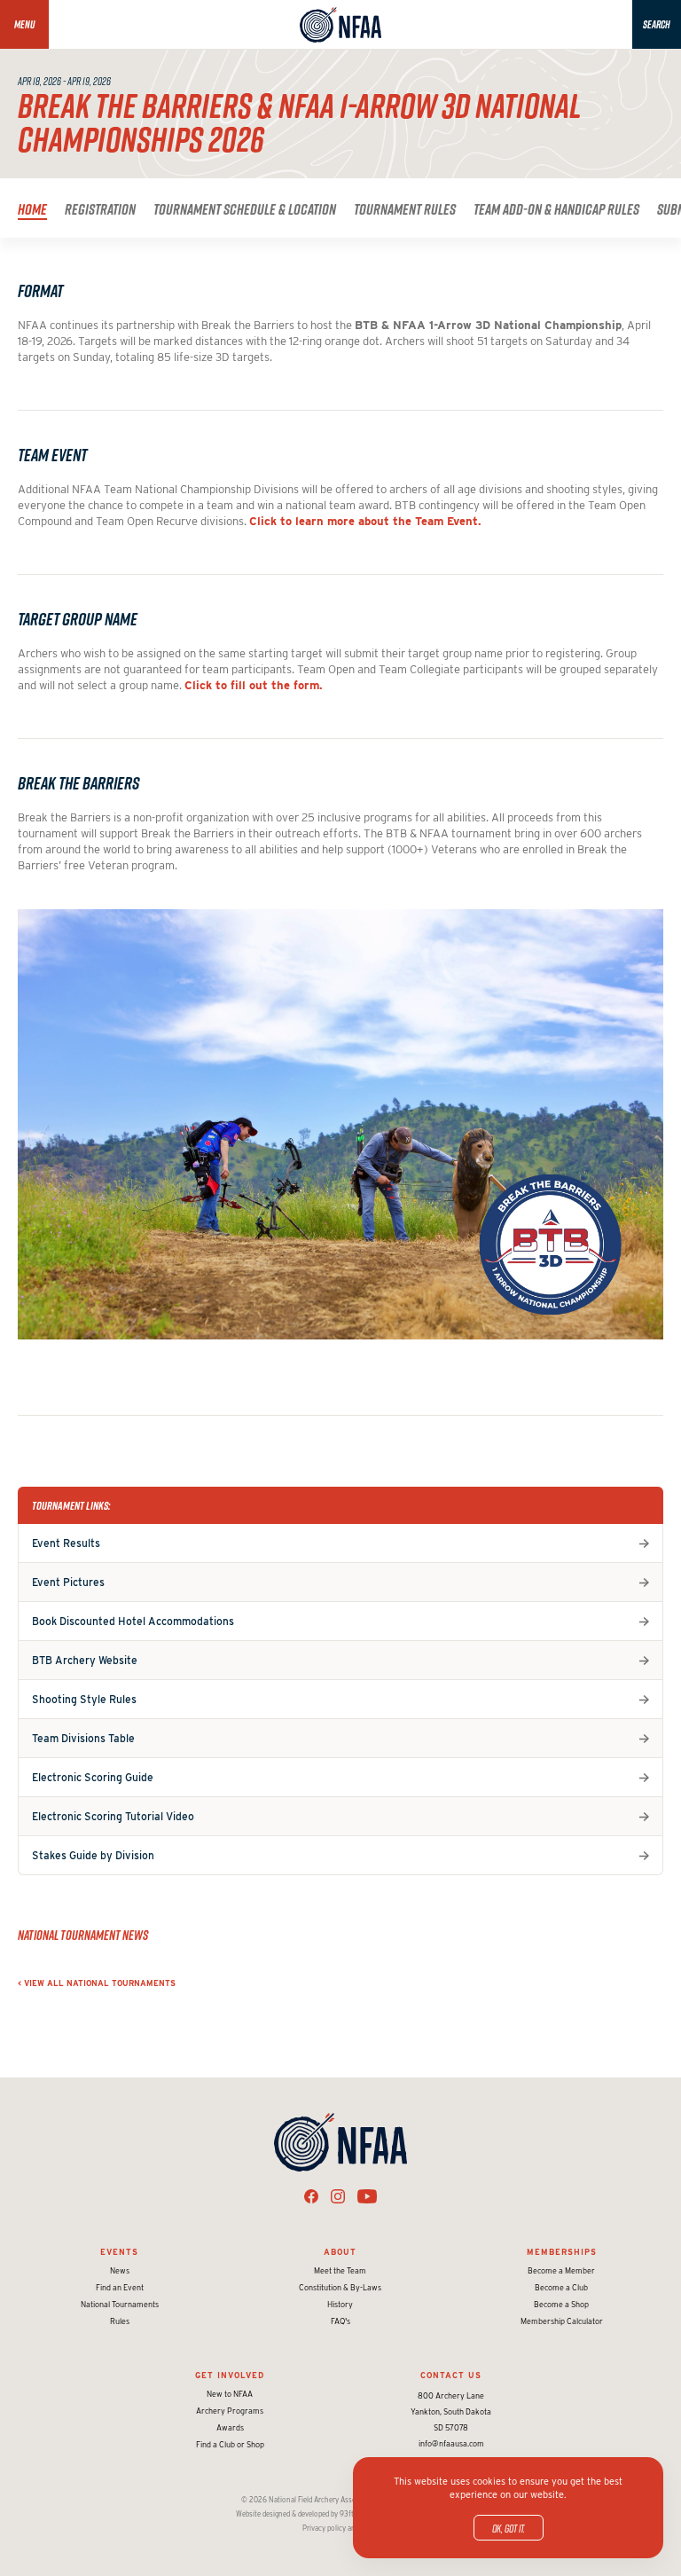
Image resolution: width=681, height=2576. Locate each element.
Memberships (562, 2252)
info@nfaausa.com (451, 2443)
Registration (100, 209)
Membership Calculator (562, 2321)
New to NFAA (230, 2394)
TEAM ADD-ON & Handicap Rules (556, 209)
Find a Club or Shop (230, 2444)
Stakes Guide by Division (93, 1855)
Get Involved (230, 2375)
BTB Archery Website (85, 1660)
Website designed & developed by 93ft (295, 2514)
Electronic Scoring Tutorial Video (113, 1816)
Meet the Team (340, 2270)
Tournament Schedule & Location (245, 209)
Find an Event (120, 2287)
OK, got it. (509, 2528)
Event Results (66, 1543)
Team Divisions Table (83, 1738)
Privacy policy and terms (341, 2528)
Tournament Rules (405, 209)
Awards (230, 2427)
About (340, 2252)
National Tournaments (120, 2304)
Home (32, 209)
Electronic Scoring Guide (93, 1777)
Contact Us (451, 2375)
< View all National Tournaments (97, 1983)
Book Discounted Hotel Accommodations (133, 1621)
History (340, 2304)
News (120, 2270)
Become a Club (561, 2287)
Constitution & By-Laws (340, 2287)
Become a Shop (561, 2304)
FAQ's (340, 2321)
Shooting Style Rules (84, 1699)
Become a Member (561, 2270)
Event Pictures (68, 1582)
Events (119, 2252)
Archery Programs (230, 2411)
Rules (120, 2321)
